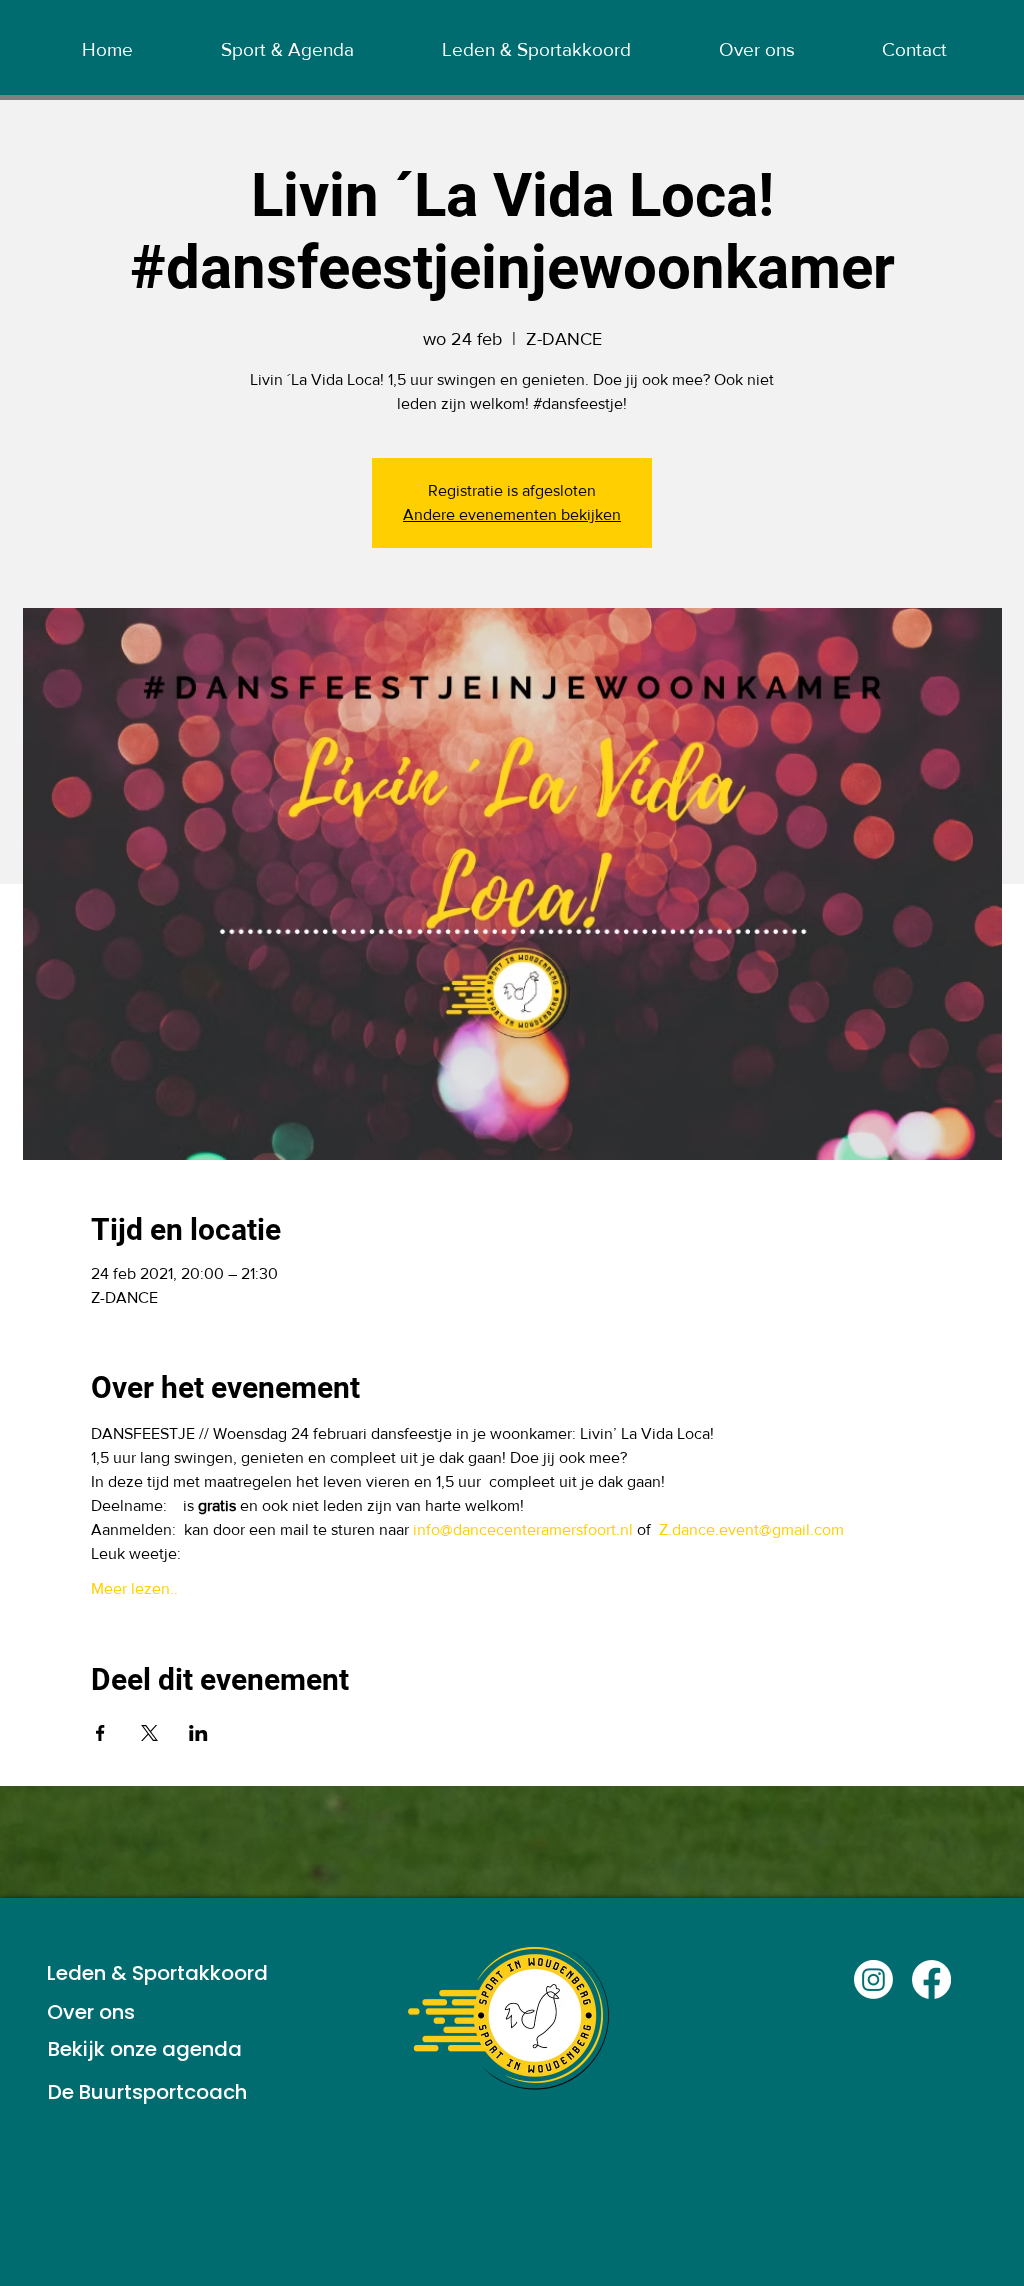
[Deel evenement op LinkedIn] (198, 1733)
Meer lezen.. (134, 1588)
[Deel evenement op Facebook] (100, 1733)
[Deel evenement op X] (149, 1733)
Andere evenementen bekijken (512, 514)
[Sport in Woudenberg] (873, 1979)
